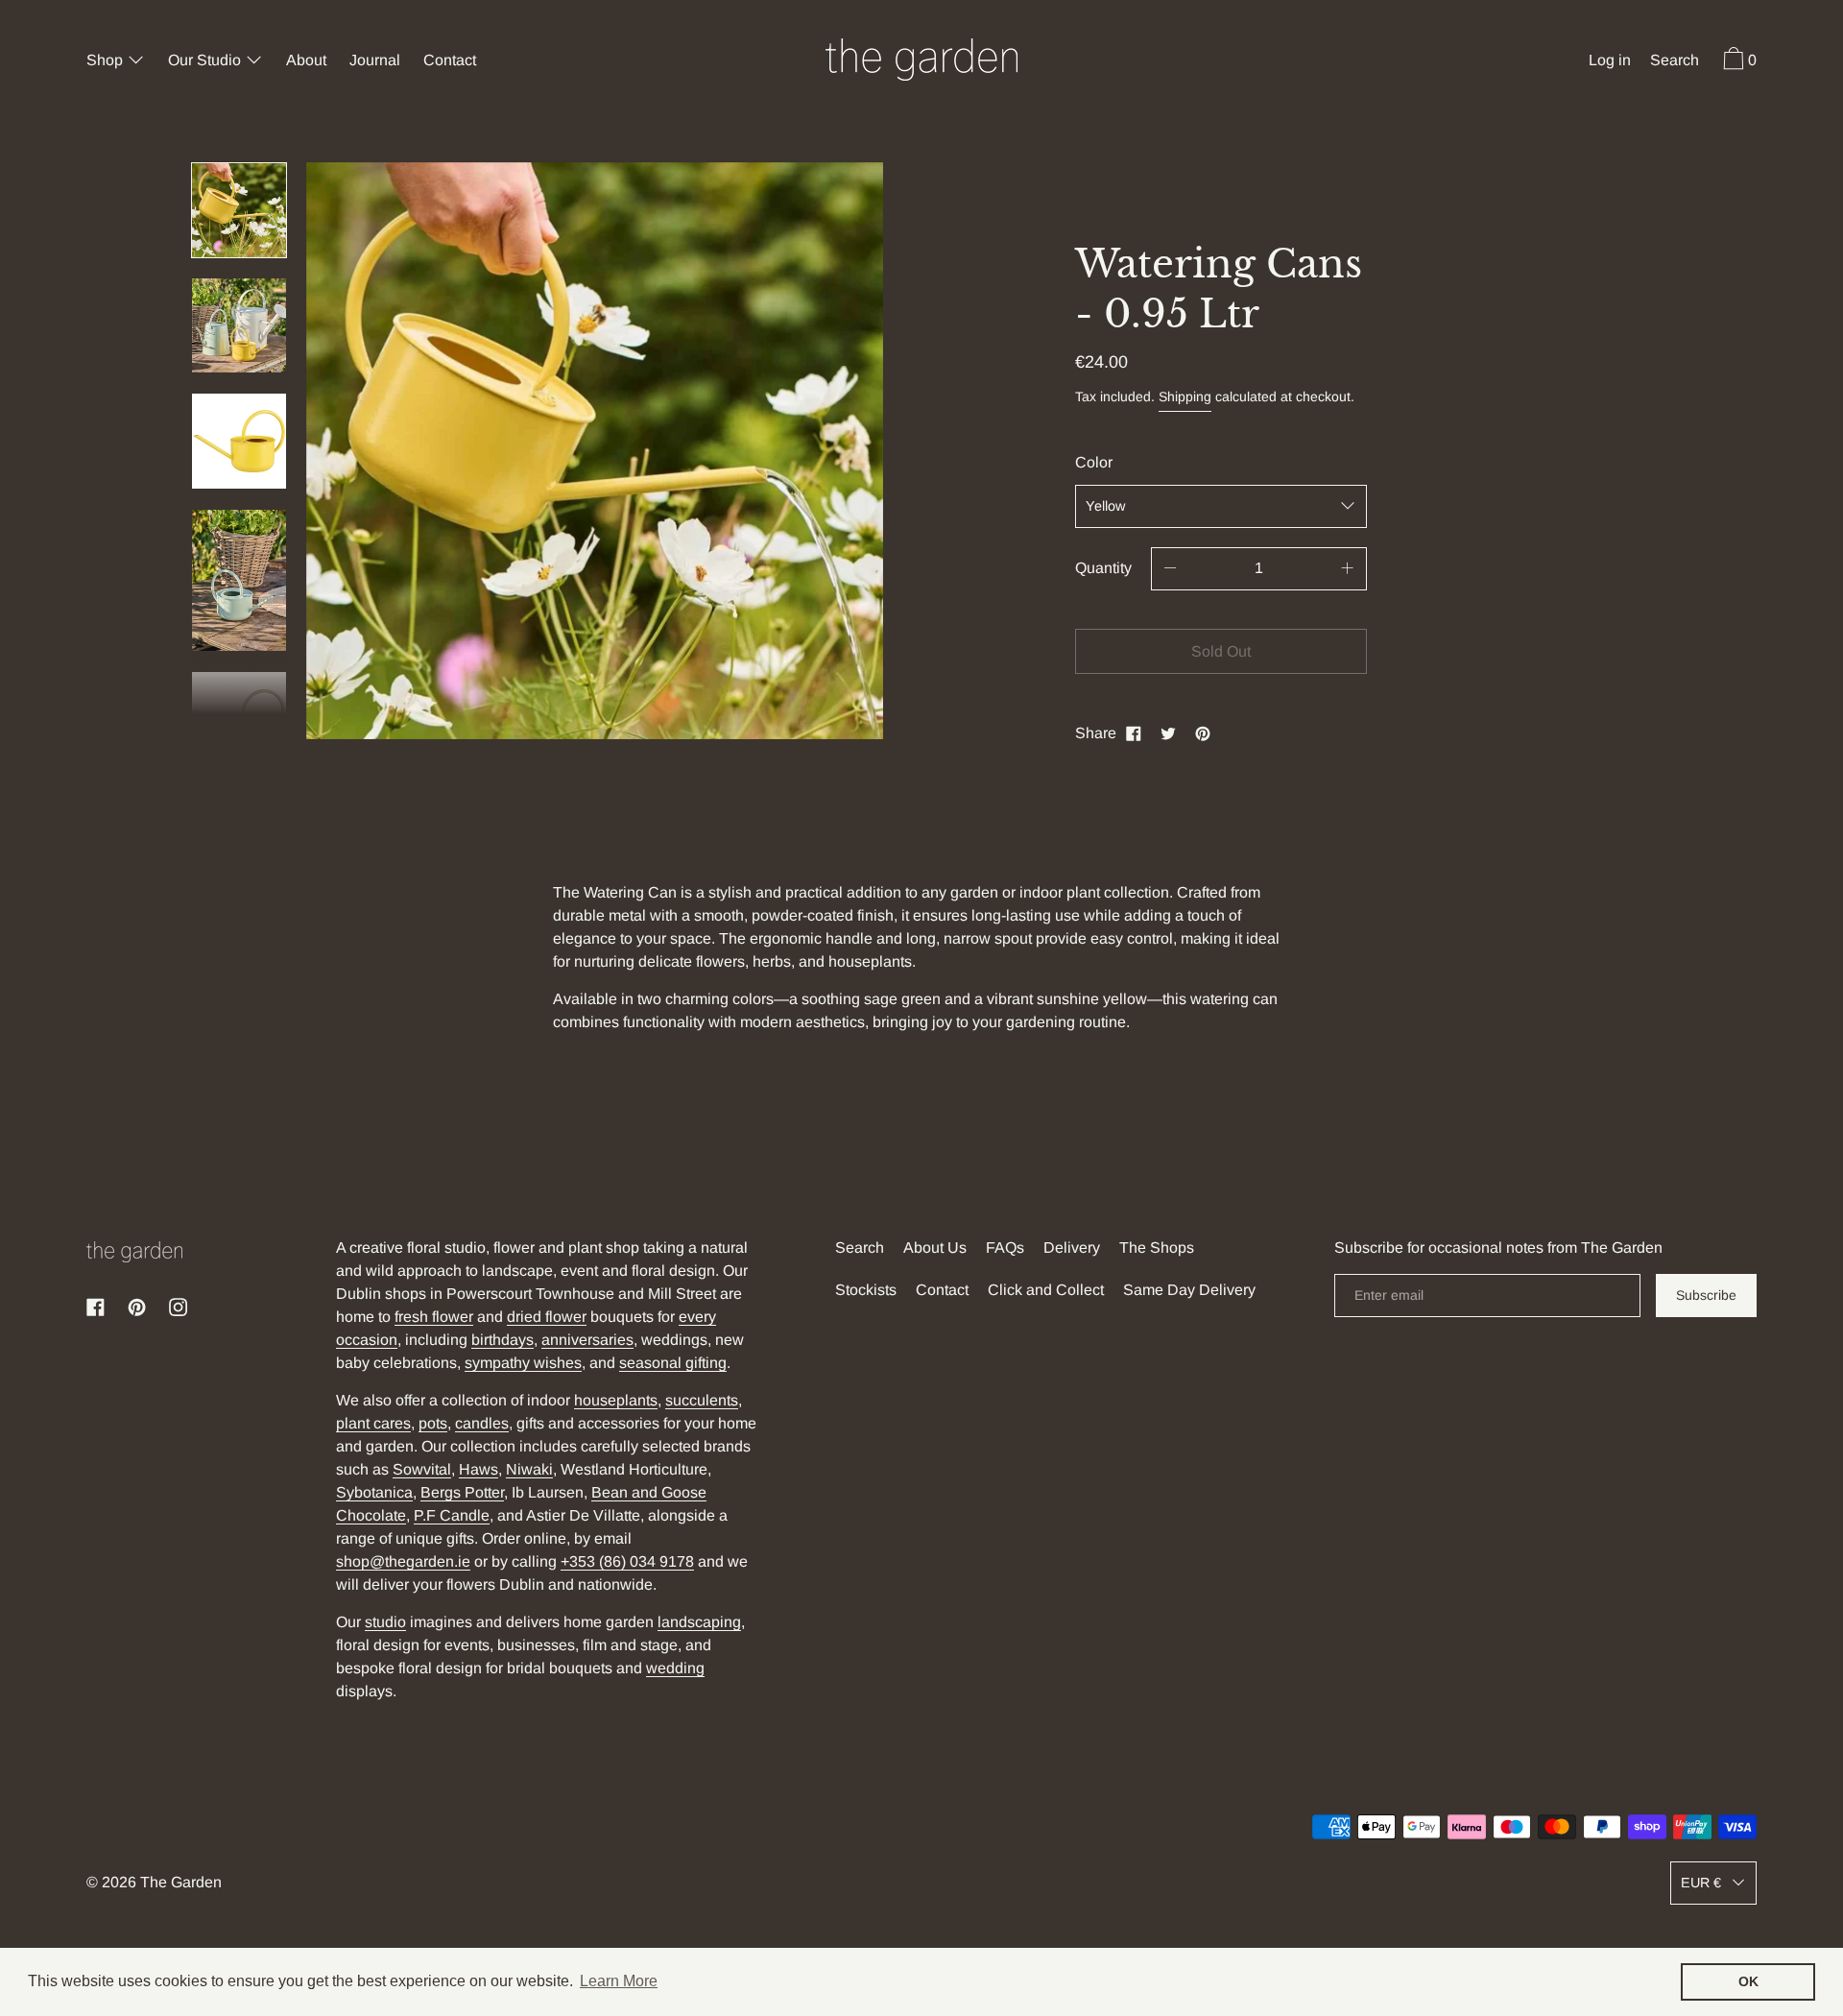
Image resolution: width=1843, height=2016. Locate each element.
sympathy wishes (523, 1363)
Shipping (1185, 396)
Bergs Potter (462, 1492)
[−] (1170, 569)
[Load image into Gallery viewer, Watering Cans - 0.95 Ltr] (239, 210)
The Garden (181, 1882)
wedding (675, 1668)
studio (385, 1622)
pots (433, 1423)
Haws (479, 1469)
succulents (702, 1400)
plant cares (373, 1423)
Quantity (1103, 568)
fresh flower (434, 1317)
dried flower (547, 1317)
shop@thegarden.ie (403, 1561)
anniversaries (587, 1340)
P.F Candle (452, 1515)
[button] (1675, 62)
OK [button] (1748, 1981)
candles (482, 1423)
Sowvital (422, 1469)
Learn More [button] (619, 1981)
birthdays (503, 1340)
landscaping (699, 1622)
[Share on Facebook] (1134, 733)
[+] (1348, 569)
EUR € (1701, 1883)
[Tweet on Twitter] (1168, 733)
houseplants (616, 1400)
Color (1094, 462)
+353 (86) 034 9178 (627, 1561)
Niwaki (529, 1469)
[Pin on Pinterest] (1203, 733)
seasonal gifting (673, 1363)
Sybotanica (374, 1492)
